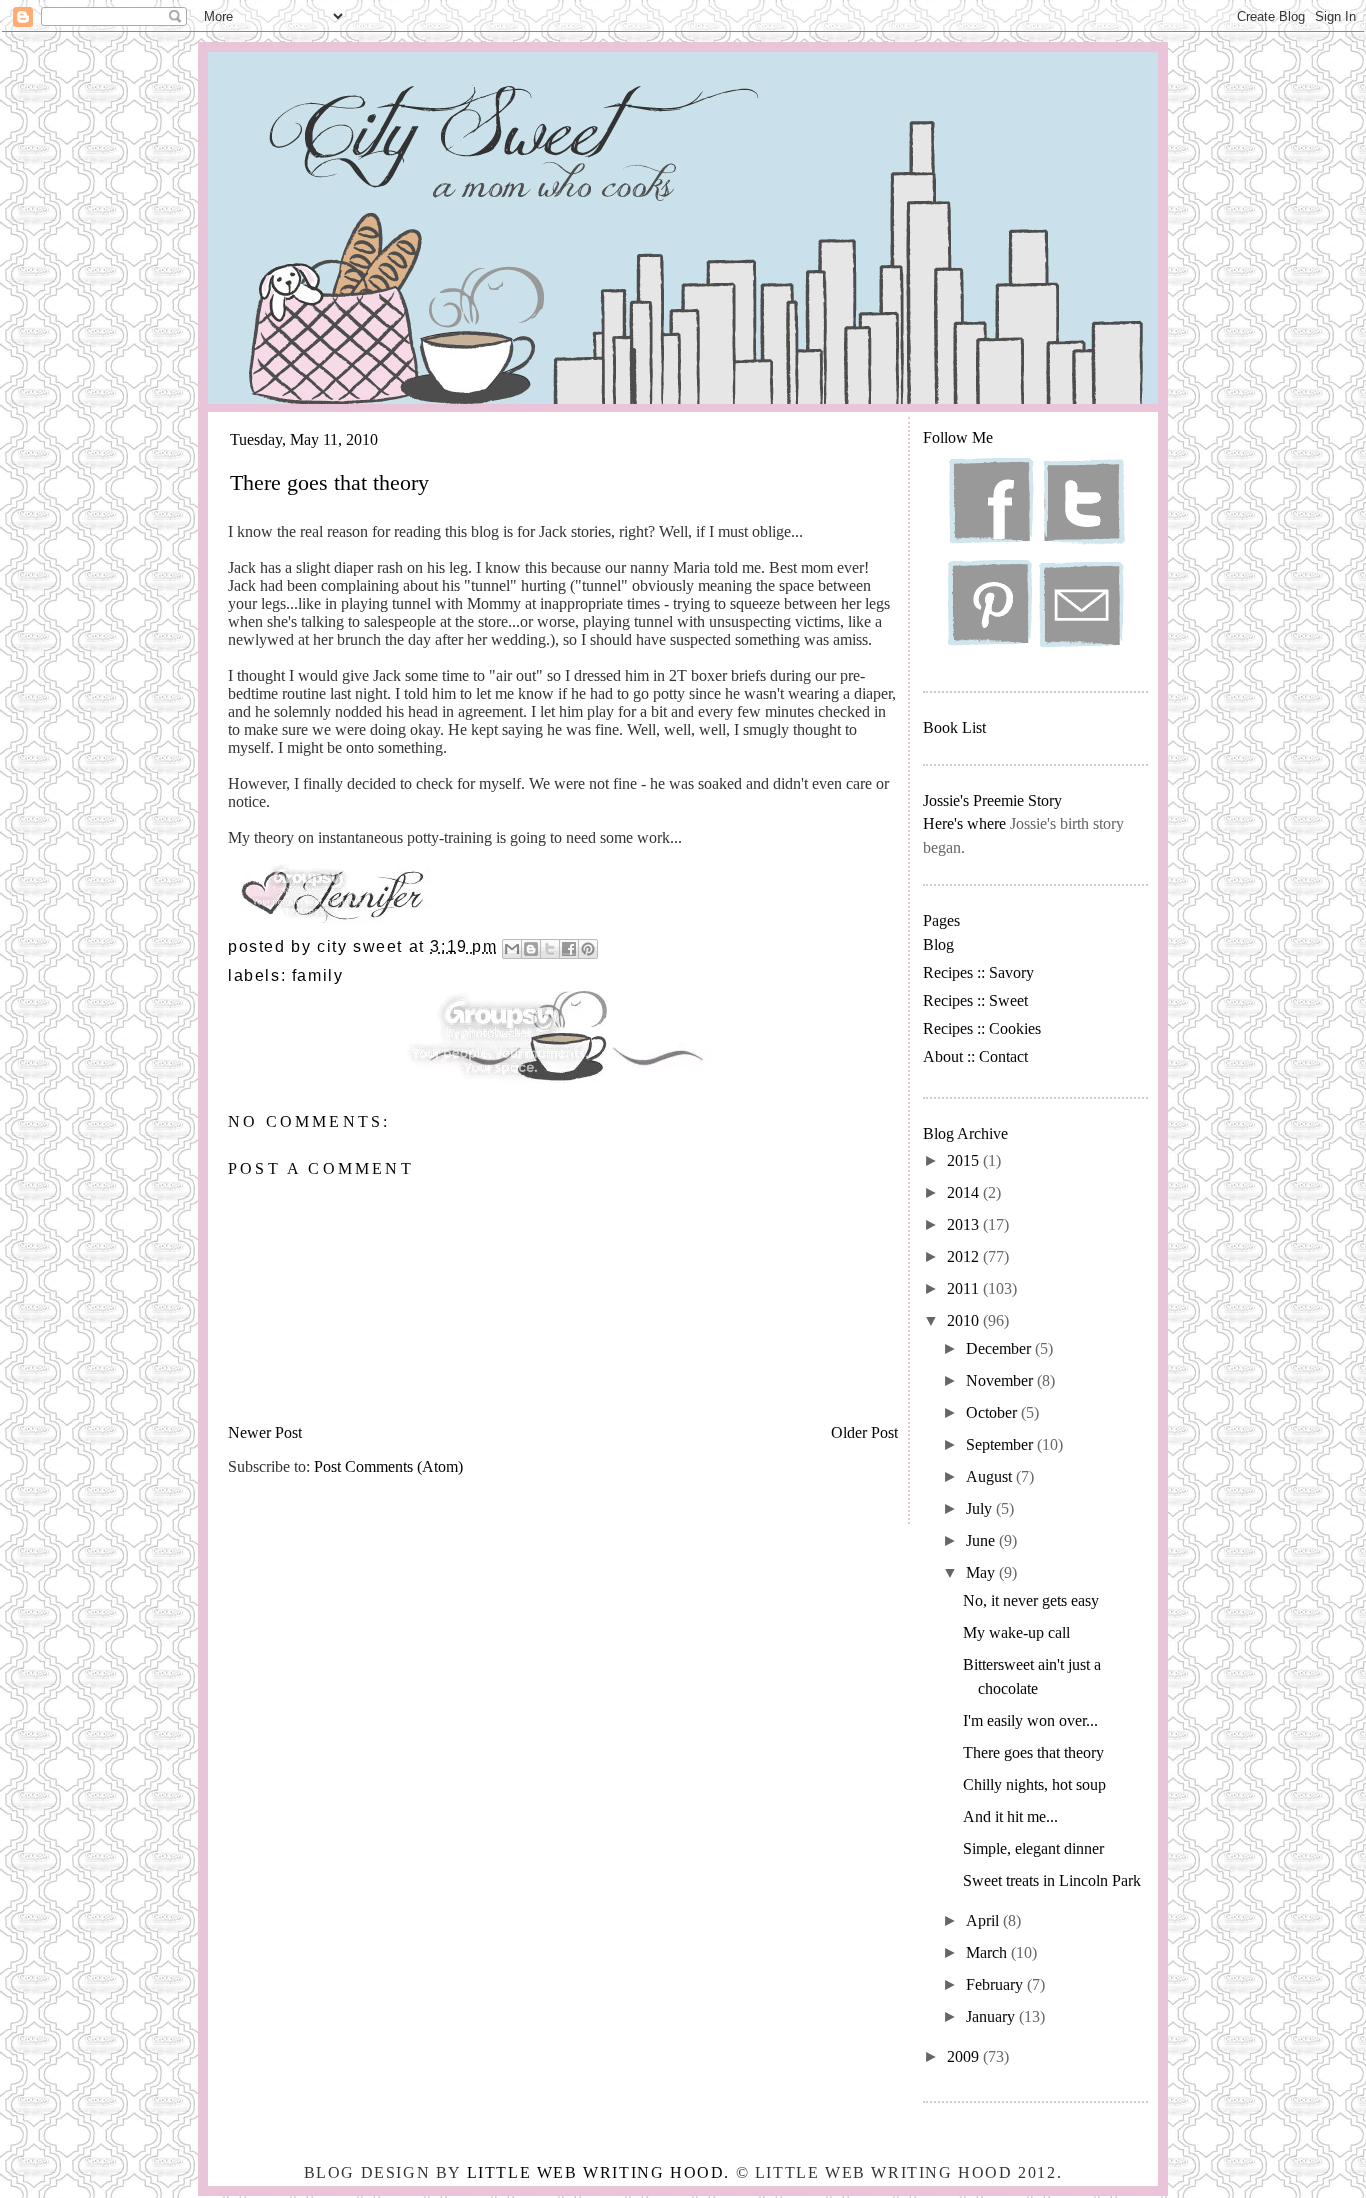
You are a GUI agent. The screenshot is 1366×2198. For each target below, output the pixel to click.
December (1000, 1348)
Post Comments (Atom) (388, 1466)
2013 (965, 1224)
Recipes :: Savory (978, 972)
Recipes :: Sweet (975, 1000)
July (981, 1508)
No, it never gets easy (1031, 1600)
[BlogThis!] (531, 949)
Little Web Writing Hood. (598, 2172)
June (982, 1540)
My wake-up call (1016, 1632)
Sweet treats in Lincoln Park (1052, 1880)
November (1001, 1380)
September (1001, 1444)
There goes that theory (1033, 1752)
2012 (965, 1256)
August (991, 1476)
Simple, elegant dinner (1033, 1848)
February (996, 1984)
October (993, 1412)
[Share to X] (550, 949)
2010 (965, 1320)
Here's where (964, 823)
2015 (965, 1160)
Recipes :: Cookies (982, 1028)
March (988, 1952)
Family (318, 975)
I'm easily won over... (1030, 1720)
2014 (965, 1192)
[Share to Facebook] (569, 949)
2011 (965, 1288)
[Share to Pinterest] (588, 949)
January (992, 2016)
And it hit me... (1010, 1816)
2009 (965, 2056)
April (984, 1920)
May (982, 1572)
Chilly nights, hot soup (1034, 1784)
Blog (938, 944)
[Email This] (512, 949)
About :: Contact (975, 1056)
